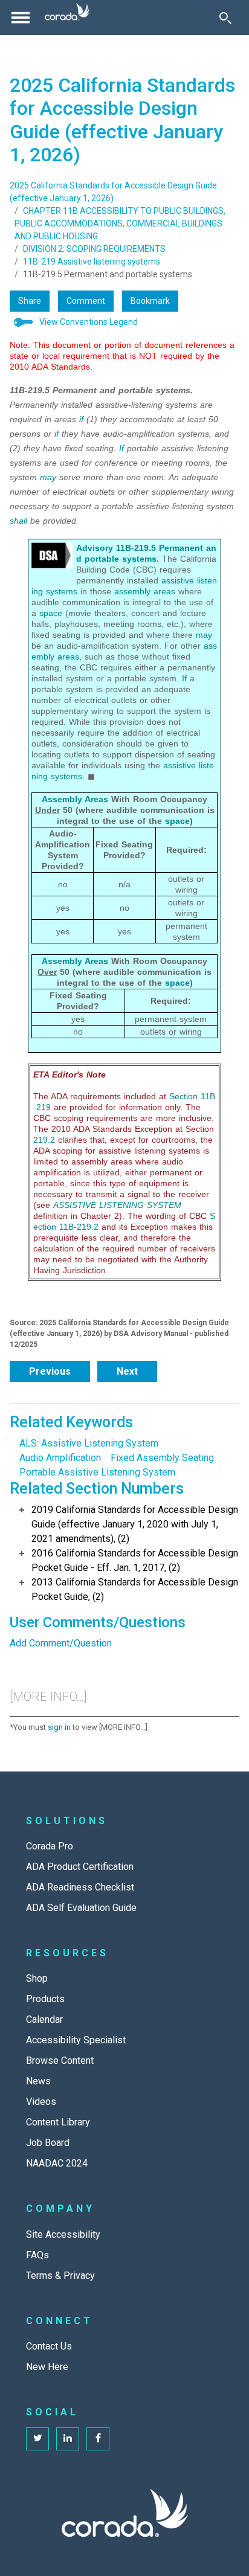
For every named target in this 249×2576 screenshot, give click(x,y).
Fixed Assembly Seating (162, 1458)
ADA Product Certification (80, 1867)
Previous (50, 1371)
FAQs (37, 2255)
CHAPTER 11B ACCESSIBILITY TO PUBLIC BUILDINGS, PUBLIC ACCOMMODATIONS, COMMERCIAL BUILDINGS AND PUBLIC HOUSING (120, 223)
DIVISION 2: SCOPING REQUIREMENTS (94, 249)
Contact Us (49, 2346)
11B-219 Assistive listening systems (92, 262)
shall (18, 521)
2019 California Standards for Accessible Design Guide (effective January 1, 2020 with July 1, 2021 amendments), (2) (135, 1524)
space (51, 613)
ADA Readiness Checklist (80, 1887)
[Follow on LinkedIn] (68, 2439)
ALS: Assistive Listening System (89, 1443)
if (81, 419)
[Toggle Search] (225, 18)
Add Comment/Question (61, 1643)
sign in (59, 1727)
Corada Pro (50, 1846)
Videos (41, 2102)
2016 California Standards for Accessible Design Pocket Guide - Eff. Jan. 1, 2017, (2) (135, 1560)
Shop (37, 1978)
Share (30, 301)
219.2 (44, 1140)
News (38, 2081)
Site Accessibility (63, 2234)
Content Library (58, 2122)
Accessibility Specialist (76, 2040)
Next (127, 1371)
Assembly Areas (75, 799)
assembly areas (145, 591)
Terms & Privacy (60, 2276)
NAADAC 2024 (57, 2163)
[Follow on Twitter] (37, 2439)
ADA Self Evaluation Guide (81, 1908)
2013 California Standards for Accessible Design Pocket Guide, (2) (135, 1589)
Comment (86, 301)
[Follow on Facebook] (98, 2439)
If (121, 448)
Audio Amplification (60, 1458)
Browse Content (60, 2060)
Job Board (48, 2143)
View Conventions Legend (89, 322)
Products (45, 1999)
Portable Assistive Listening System (97, 1472)
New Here (47, 2367)
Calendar (44, 2019)
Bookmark (150, 301)
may (48, 477)
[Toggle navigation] (21, 18)
